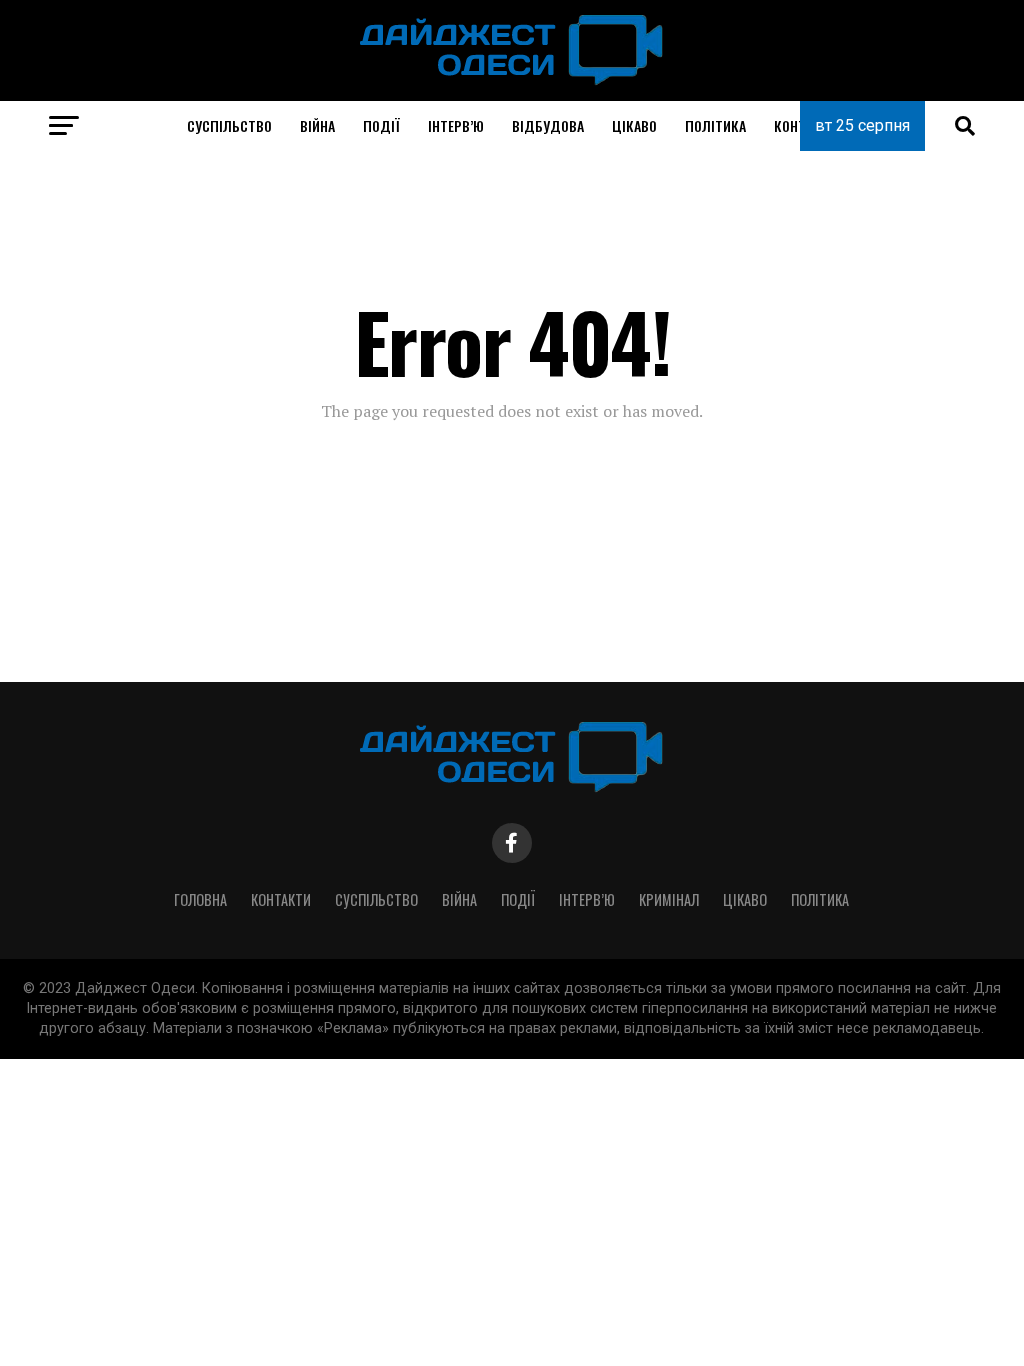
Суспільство (229, 125)
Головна (200, 899)
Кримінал (669, 899)
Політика (715, 125)
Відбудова (548, 125)
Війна (317, 125)
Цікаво (634, 125)
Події (381, 125)
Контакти (281, 899)
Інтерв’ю (456, 125)
